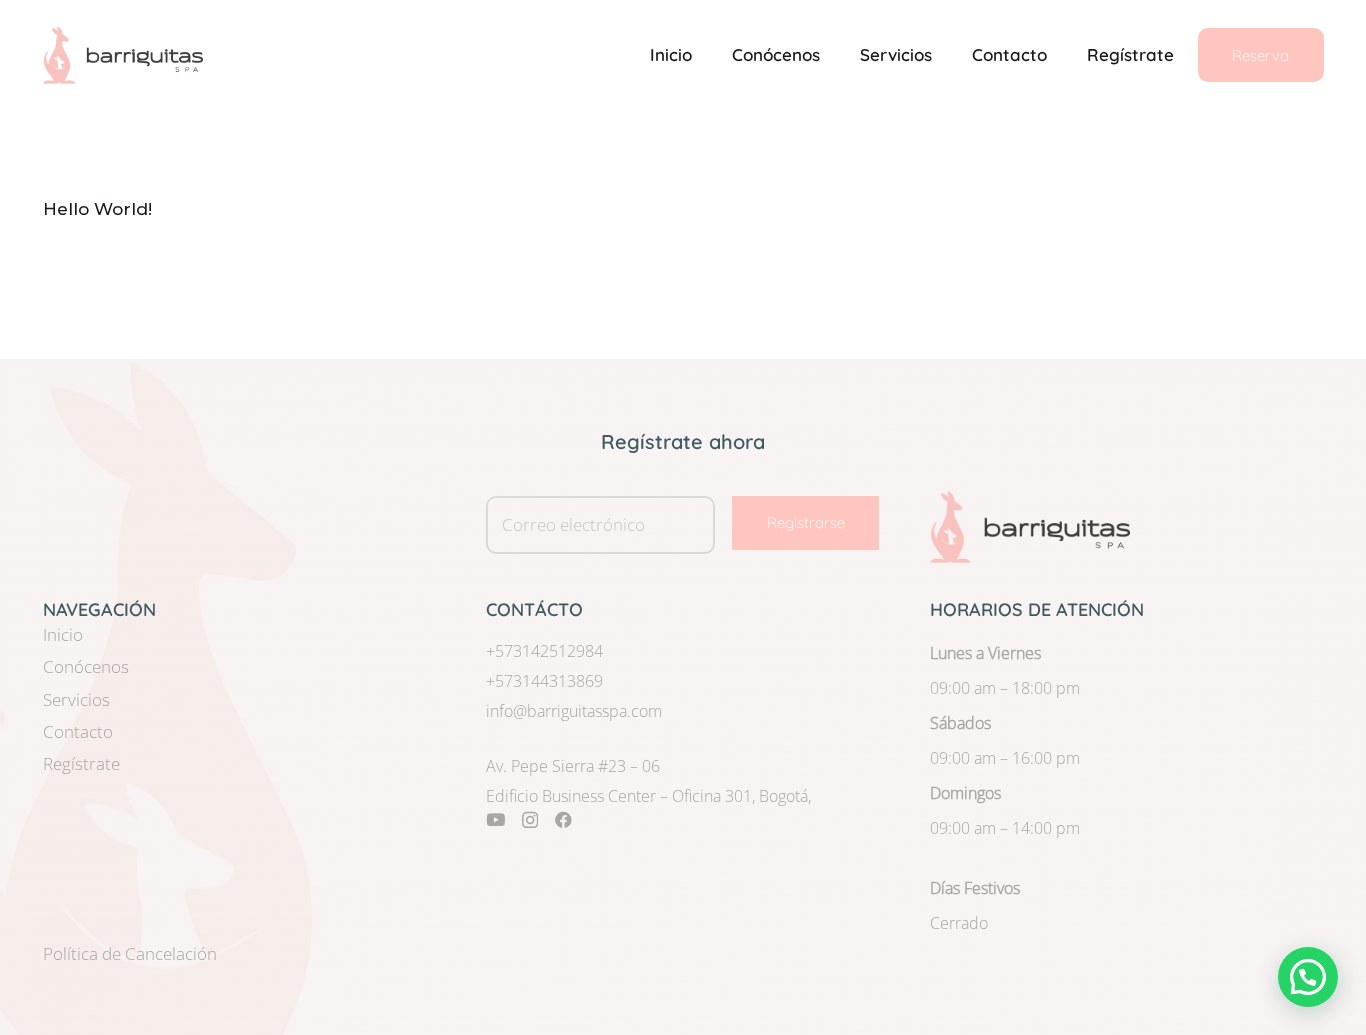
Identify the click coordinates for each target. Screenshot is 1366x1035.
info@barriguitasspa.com (574, 711)
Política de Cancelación (130, 953)
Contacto (78, 731)
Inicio (63, 634)
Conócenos (86, 666)
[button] (1308, 977)
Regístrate (81, 763)
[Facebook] (563, 819)
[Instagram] (530, 820)
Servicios (76, 699)
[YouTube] (495, 819)
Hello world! (97, 209)
